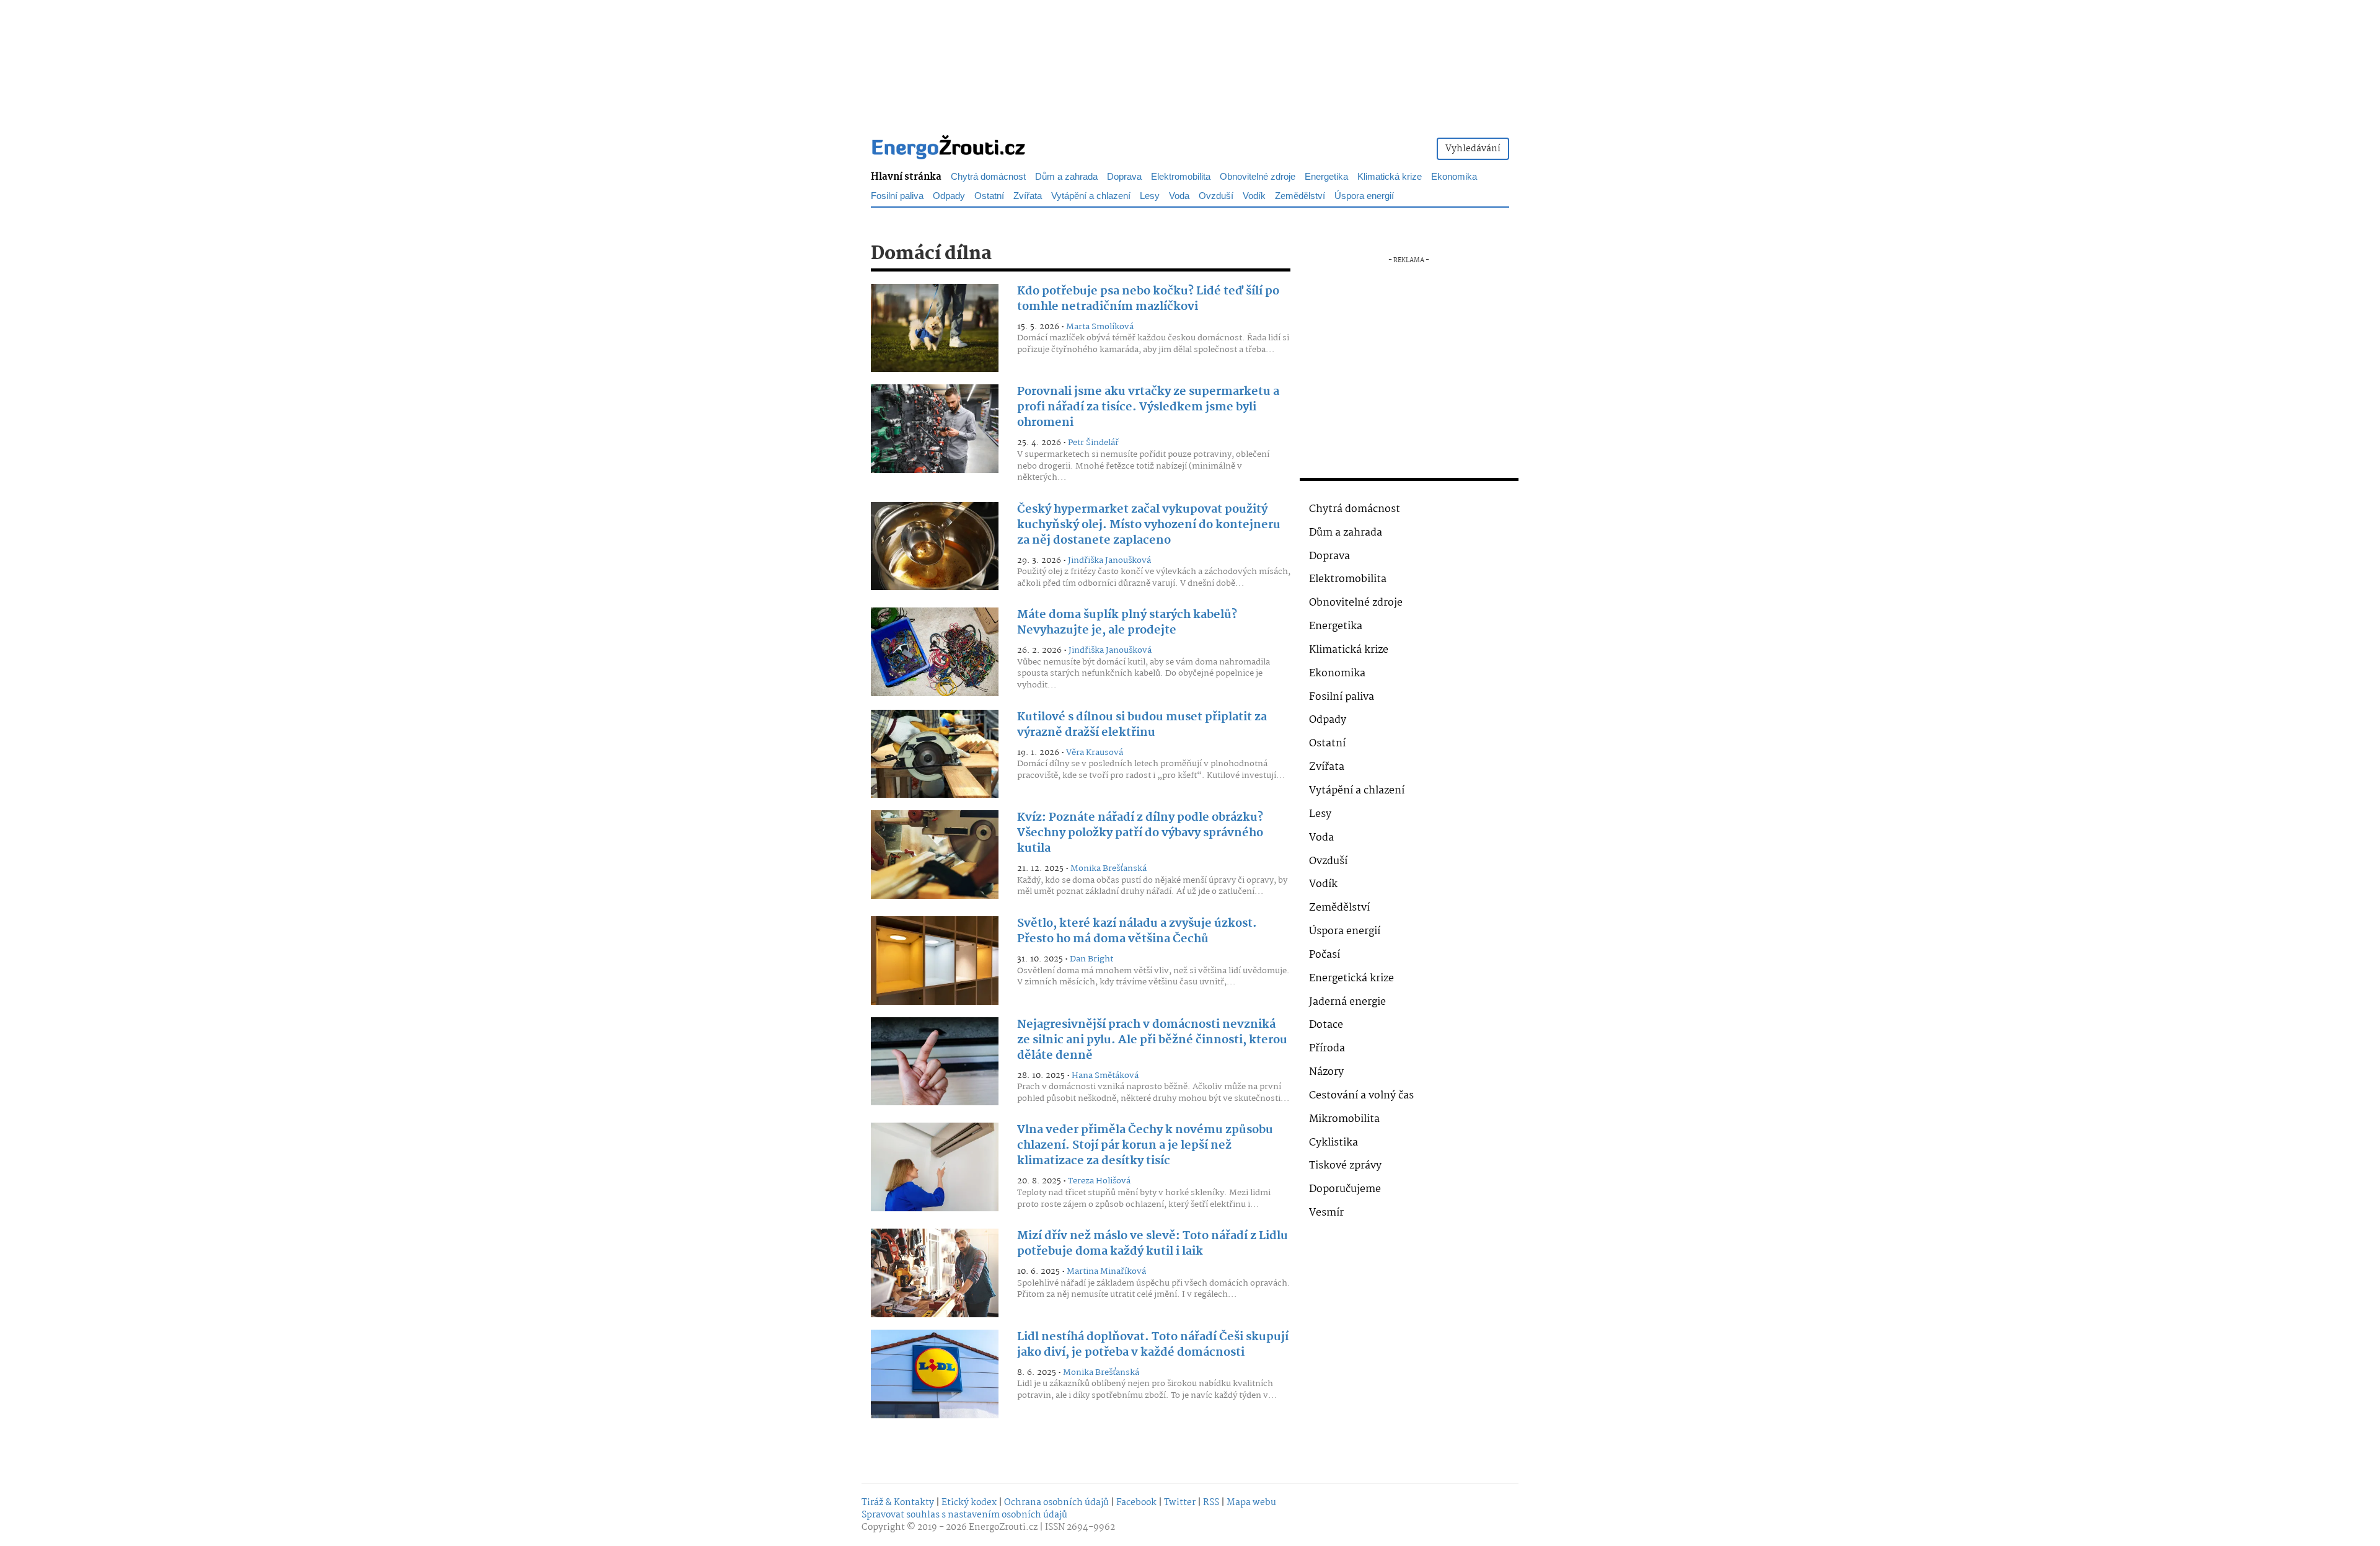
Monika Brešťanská (1108, 868)
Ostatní (1327, 744)
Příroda (1327, 1049)
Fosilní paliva (1342, 697)
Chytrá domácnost (1355, 509)
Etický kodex (969, 1503)
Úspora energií (1345, 931)
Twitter (1180, 1503)
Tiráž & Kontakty (898, 1503)
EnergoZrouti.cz (1003, 1527)
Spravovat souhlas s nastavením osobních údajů (964, 1515)
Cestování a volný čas (1361, 1096)
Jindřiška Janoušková (1109, 560)
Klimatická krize (1349, 650)
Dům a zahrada (1346, 533)
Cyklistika (1333, 1143)
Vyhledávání (1473, 149)
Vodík (1323, 884)
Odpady (1328, 720)
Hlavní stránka (906, 177)
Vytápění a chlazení (1357, 791)
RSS (1211, 1503)
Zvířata (1327, 767)
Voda (1321, 838)
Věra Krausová (1095, 753)
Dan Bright (1091, 959)
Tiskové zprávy (1345, 1166)
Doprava (1329, 556)
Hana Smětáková (1105, 1076)
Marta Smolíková (1100, 327)
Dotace (1326, 1025)
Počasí (1324, 955)
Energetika (1336, 626)
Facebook (1136, 1503)
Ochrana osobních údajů (1056, 1503)
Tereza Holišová (1099, 1181)
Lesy (1320, 814)
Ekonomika (1337, 674)
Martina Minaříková (1106, 1271)
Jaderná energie (1347, 1002)
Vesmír (1326, 1213)
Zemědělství (1339, 908)
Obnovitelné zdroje (1356, 603)
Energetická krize (1351, 978)
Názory (1326, 1072)
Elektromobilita (1348, 579)
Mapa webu (1251, 1503)
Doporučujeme (1345, 1189)
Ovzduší (1328, 861)
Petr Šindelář (1093, 443)
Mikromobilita (1344, 1119)
